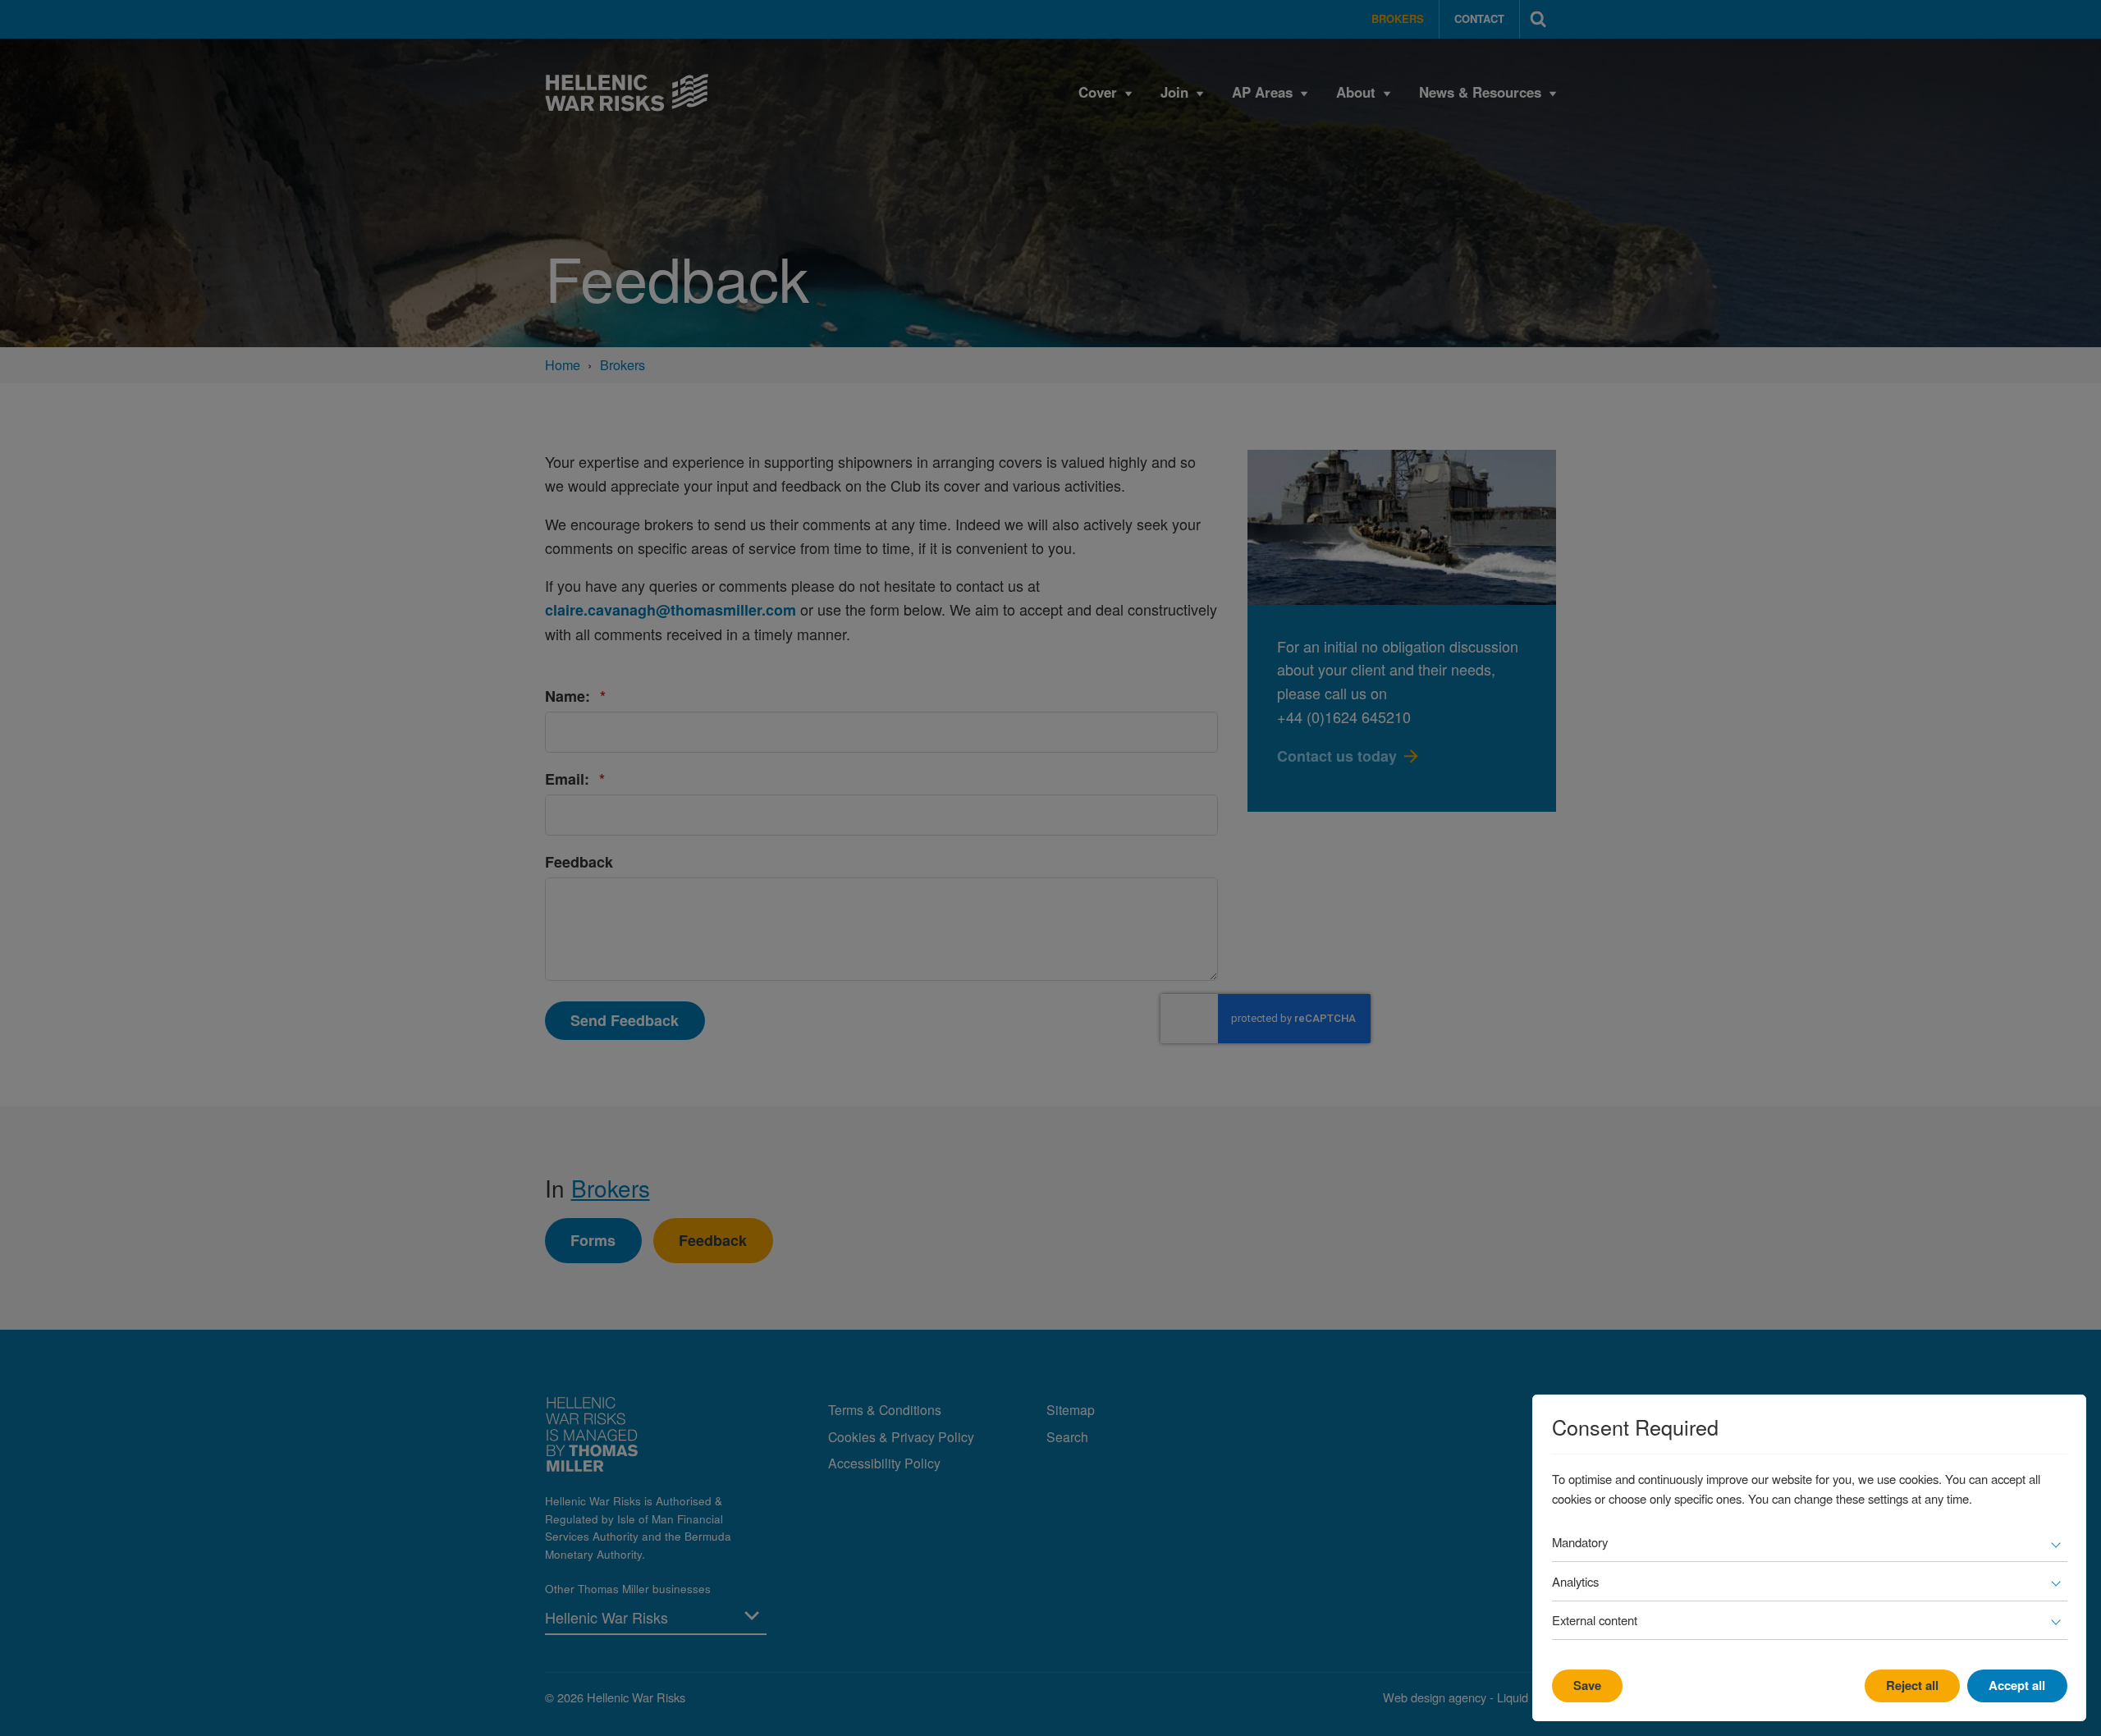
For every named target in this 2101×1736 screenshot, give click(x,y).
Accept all (2017, 1685)
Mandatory (1580, 1542)
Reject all (1912, 1685)
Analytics (1575, 1581)
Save (1587, 1685)
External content (1595, 1620)
